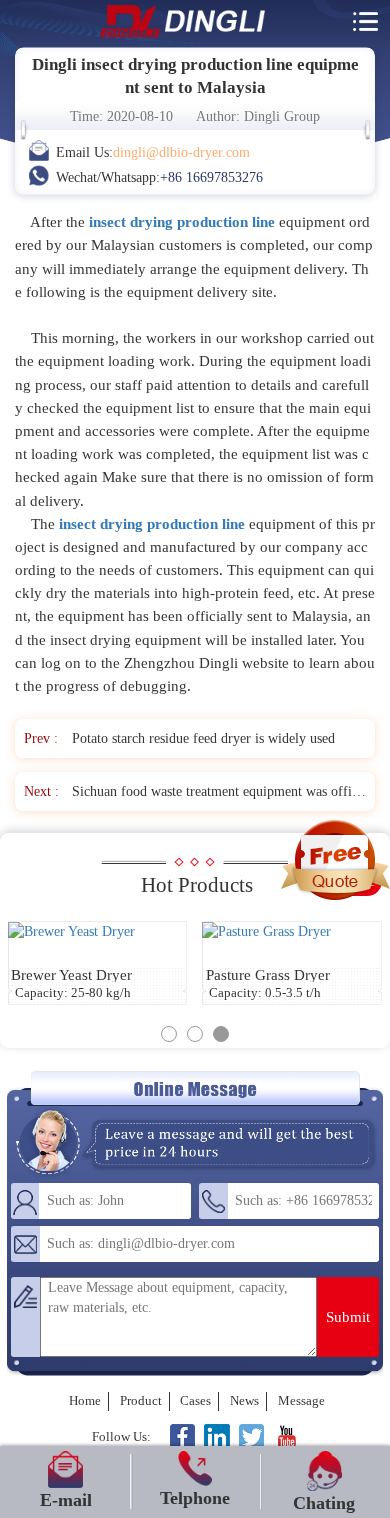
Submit (348, 1316)
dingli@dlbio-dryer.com (181, 152)
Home (85, 1400)
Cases (195, 1400)
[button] (169, 1034)
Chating (324, 1503)
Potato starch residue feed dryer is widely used (203, 738)
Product (141, 1400)
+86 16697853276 (211, 177)
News (244, 1400)
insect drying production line (152, 523)
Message (301, 1400)
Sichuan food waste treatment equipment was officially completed (219, 791)
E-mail (66, 1500)
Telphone (195, 1498)
